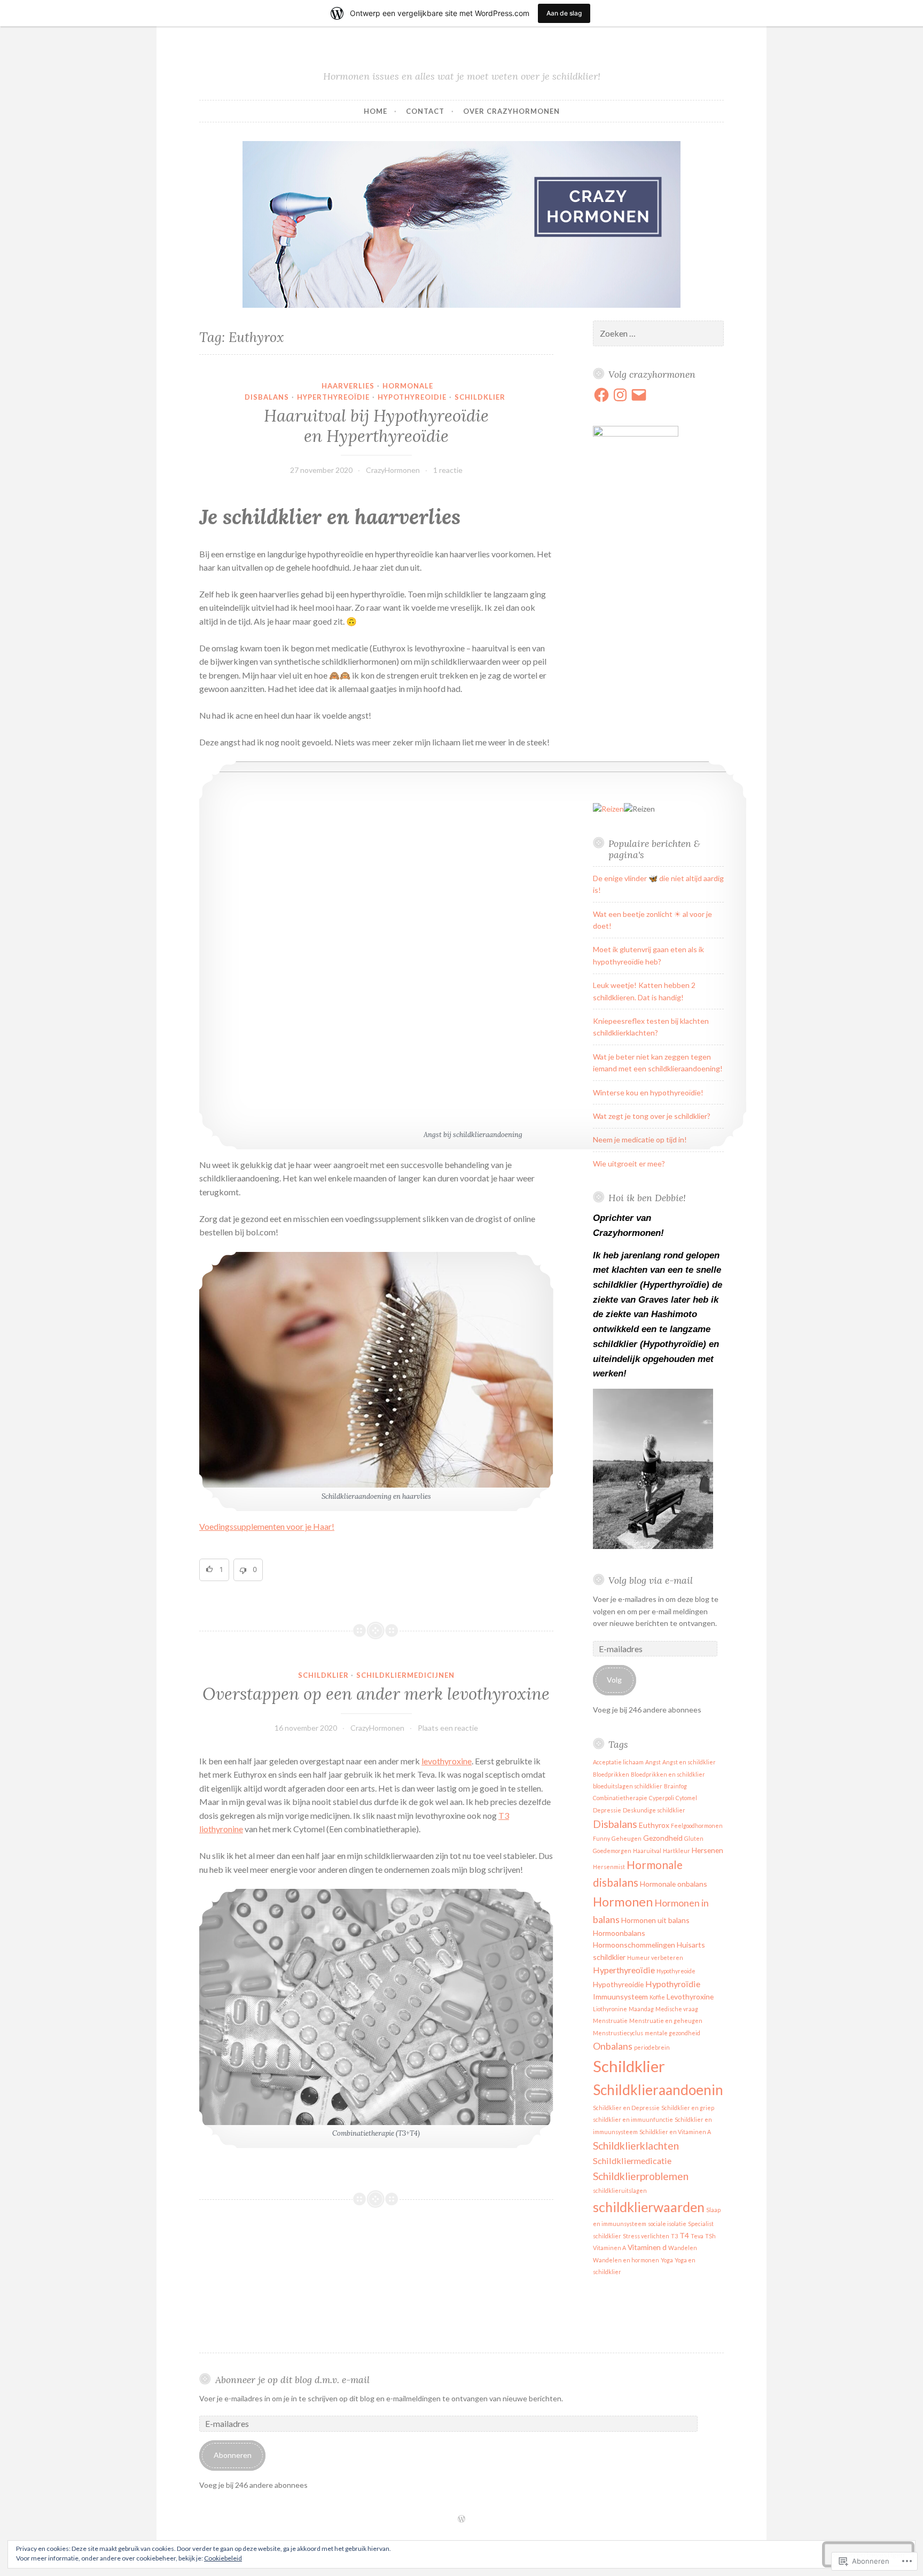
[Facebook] (601, 395)
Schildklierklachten (636, 2146)
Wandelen (683, 2248)
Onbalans (613, 2046)
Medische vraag (677, 2009)
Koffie (657, 1997)
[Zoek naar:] (659, 334)
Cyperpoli (662, 1798)
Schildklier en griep (688, 2108)
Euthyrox (654, 1825)
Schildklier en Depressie (626, 2108)
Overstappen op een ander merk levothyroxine (376, 1694)
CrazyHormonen (393, 470)
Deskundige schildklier (654, 1810)
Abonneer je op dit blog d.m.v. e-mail (292, 2380)
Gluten (694, 1838)
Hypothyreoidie (412, 397)
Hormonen (623, 1902)
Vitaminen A (609, 2248)
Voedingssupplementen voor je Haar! (267, 1526)
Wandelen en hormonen (626, 2260)
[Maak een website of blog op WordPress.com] (461, 2519)
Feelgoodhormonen (697, 1826)
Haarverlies (348, 386)
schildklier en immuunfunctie (633, 2119)
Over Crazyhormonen (511, 111)
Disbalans (615, 1824)
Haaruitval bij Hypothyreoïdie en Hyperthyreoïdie (376, 426)
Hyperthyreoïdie (333, 397)
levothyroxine (447, 1761)
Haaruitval (647, 1851)
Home (376, 111)
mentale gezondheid (672, 2033)
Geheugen (627, 1838)
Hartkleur (676, 1851)
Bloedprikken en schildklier (668, 1774)
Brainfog (675, 1786)
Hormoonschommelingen (634, 1945)
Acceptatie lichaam (618, 1762)
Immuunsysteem (620, 1997)
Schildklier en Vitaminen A (675, 2132)
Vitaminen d (647, 2247)
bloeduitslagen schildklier (628, 1786)
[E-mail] (639, 395)
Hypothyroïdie (673, 1984)
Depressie (607, 1810)
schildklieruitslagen (620, 2190)
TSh (710, 2236)
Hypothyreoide (676, 1971)
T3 (674, 2236)
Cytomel (686, 1798)
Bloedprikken (611, 1774)
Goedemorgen (612, 1851)
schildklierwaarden (649, 2207)
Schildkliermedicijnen (405, 1675)
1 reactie (448, 470)
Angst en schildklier (689, 1762)
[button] (214, 1570)
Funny (601, 1838)
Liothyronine (610, 2009)
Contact (425, 111)
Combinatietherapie (620, 1798)
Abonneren (233, 2455)
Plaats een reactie (448, 1728)
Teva (697, 2236)
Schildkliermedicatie (632, 2161)
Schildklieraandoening (662, 2090)
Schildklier (480, 397)
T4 (684, 2235)
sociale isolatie (667, 2224)
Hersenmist (609, 1867)
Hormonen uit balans (655, 1920)
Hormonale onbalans (674, 1884)
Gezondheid (663, 1838)
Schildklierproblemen (641, 2176)
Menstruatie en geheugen (666, 2021)
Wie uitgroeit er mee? (629, 1164)
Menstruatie (610, 2021)
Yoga (667, 2260)
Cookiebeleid (223, 2558)
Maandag (641, 2009)
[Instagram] (620, 395)
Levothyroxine (690, 1997)
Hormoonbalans (619, 1933)
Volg (614, 1680)
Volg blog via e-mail (651, 1580)
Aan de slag (564, 13)
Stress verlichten (646, 2236)
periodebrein (652, 2047)
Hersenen (707, 1850)
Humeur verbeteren (655, 1958)
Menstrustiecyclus (618, 2033)
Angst (653, 1762)
